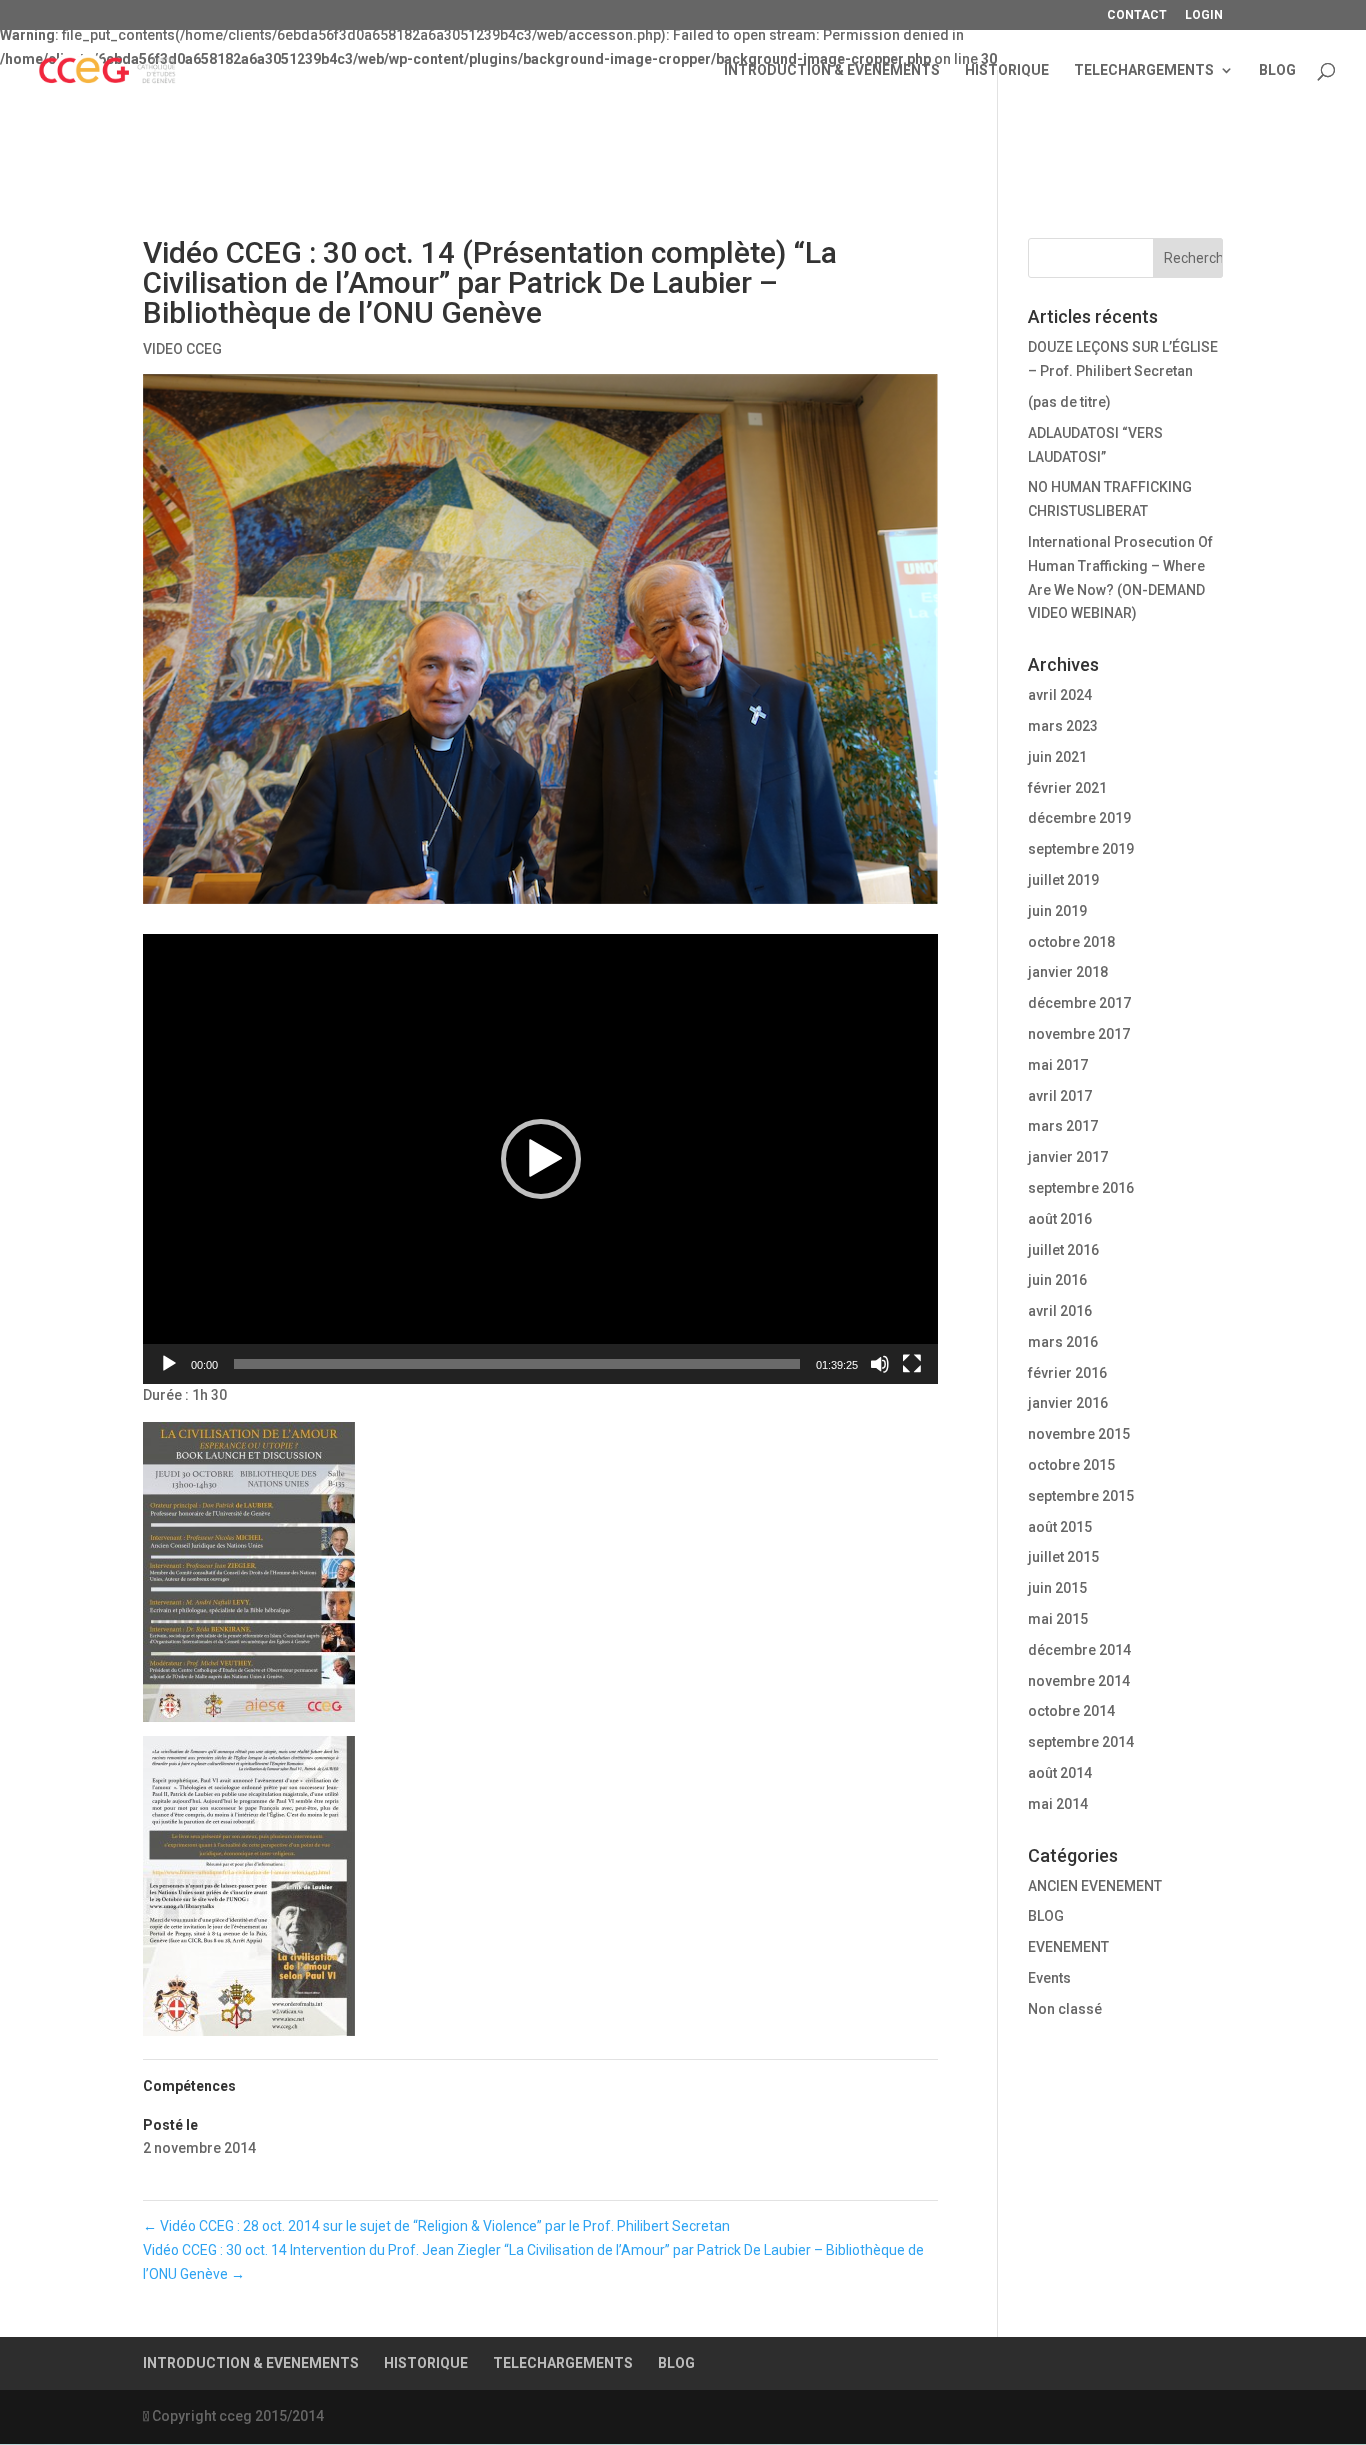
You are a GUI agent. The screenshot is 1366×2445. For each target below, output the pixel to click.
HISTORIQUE (1007, 70)
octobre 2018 (1071, 942)
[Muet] (880, 1364)
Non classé (1065, 2009)
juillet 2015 (1063, 1557)
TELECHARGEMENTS (1144, 70)
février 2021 (1067, 788)
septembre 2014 (1081, 1742)
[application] (540, 1159)
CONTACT (1137, 15)
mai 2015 (1058, 1619)
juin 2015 (1057, 1588)
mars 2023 (1063, 726)
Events (1049, 1978)
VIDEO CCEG (182, 349)
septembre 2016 (1081, 1188)
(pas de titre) (1069, 402)
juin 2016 (1057, 1280)
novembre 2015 (1079, 1434)
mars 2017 (1063, 1126)
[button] (541, 1159)
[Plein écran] (912, 1364)
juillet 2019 (1063, 880)
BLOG (1277, 70)
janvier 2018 (1068, 972)
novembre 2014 (1079, 1681)
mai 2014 (1058, 1804)
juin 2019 (1057, 911)
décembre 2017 (1079, 1003)
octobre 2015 (1071, 1465)
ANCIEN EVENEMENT (1095, 1886)
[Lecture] (169, 1364)
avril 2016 (1060, 1311)
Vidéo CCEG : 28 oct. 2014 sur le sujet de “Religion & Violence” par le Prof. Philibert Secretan (436, 2226)
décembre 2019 (1079, 818)
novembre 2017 (1079, 1034)
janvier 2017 (1068, 1157)
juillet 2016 (1063, 1250)
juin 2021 (1057, 757)
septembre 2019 (1081, 849)
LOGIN (1204, 15)
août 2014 (1060, 1773)
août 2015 (1060, 1527)
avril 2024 (1060, 695)
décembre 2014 (1079, 1650)
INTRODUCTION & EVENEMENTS (832, 70)
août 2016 (1060, 1219)
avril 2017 (1060, 1096)
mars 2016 (1063, 1342)
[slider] (517, 1364)
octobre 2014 (1071, 1711)
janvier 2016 (1068, 1403)
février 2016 (1067, 1373)
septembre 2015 (1081, 1496)
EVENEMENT (1068, 1947)
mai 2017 (1058, 1065)
